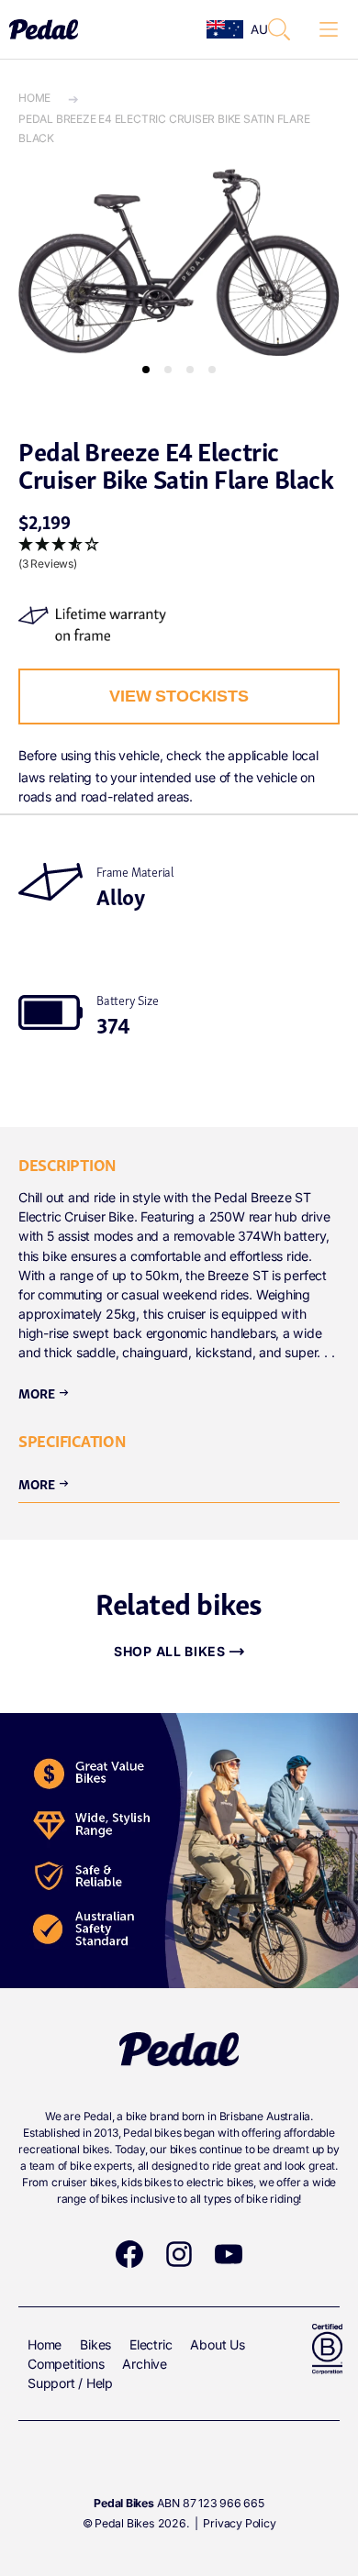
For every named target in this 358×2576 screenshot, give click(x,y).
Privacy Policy (239, 2523)
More (45, 1392)
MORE (45, 1483)
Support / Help (70, 2383)
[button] (279, 29)
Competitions (66, 2364)
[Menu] (329, 30)
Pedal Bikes (125, 2523)
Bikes (95, 2344)
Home (34, 98)
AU (254, 29)
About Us (217, 2344)
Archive (145, 2364)
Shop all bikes (170, 1651)
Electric (151, 2344)
